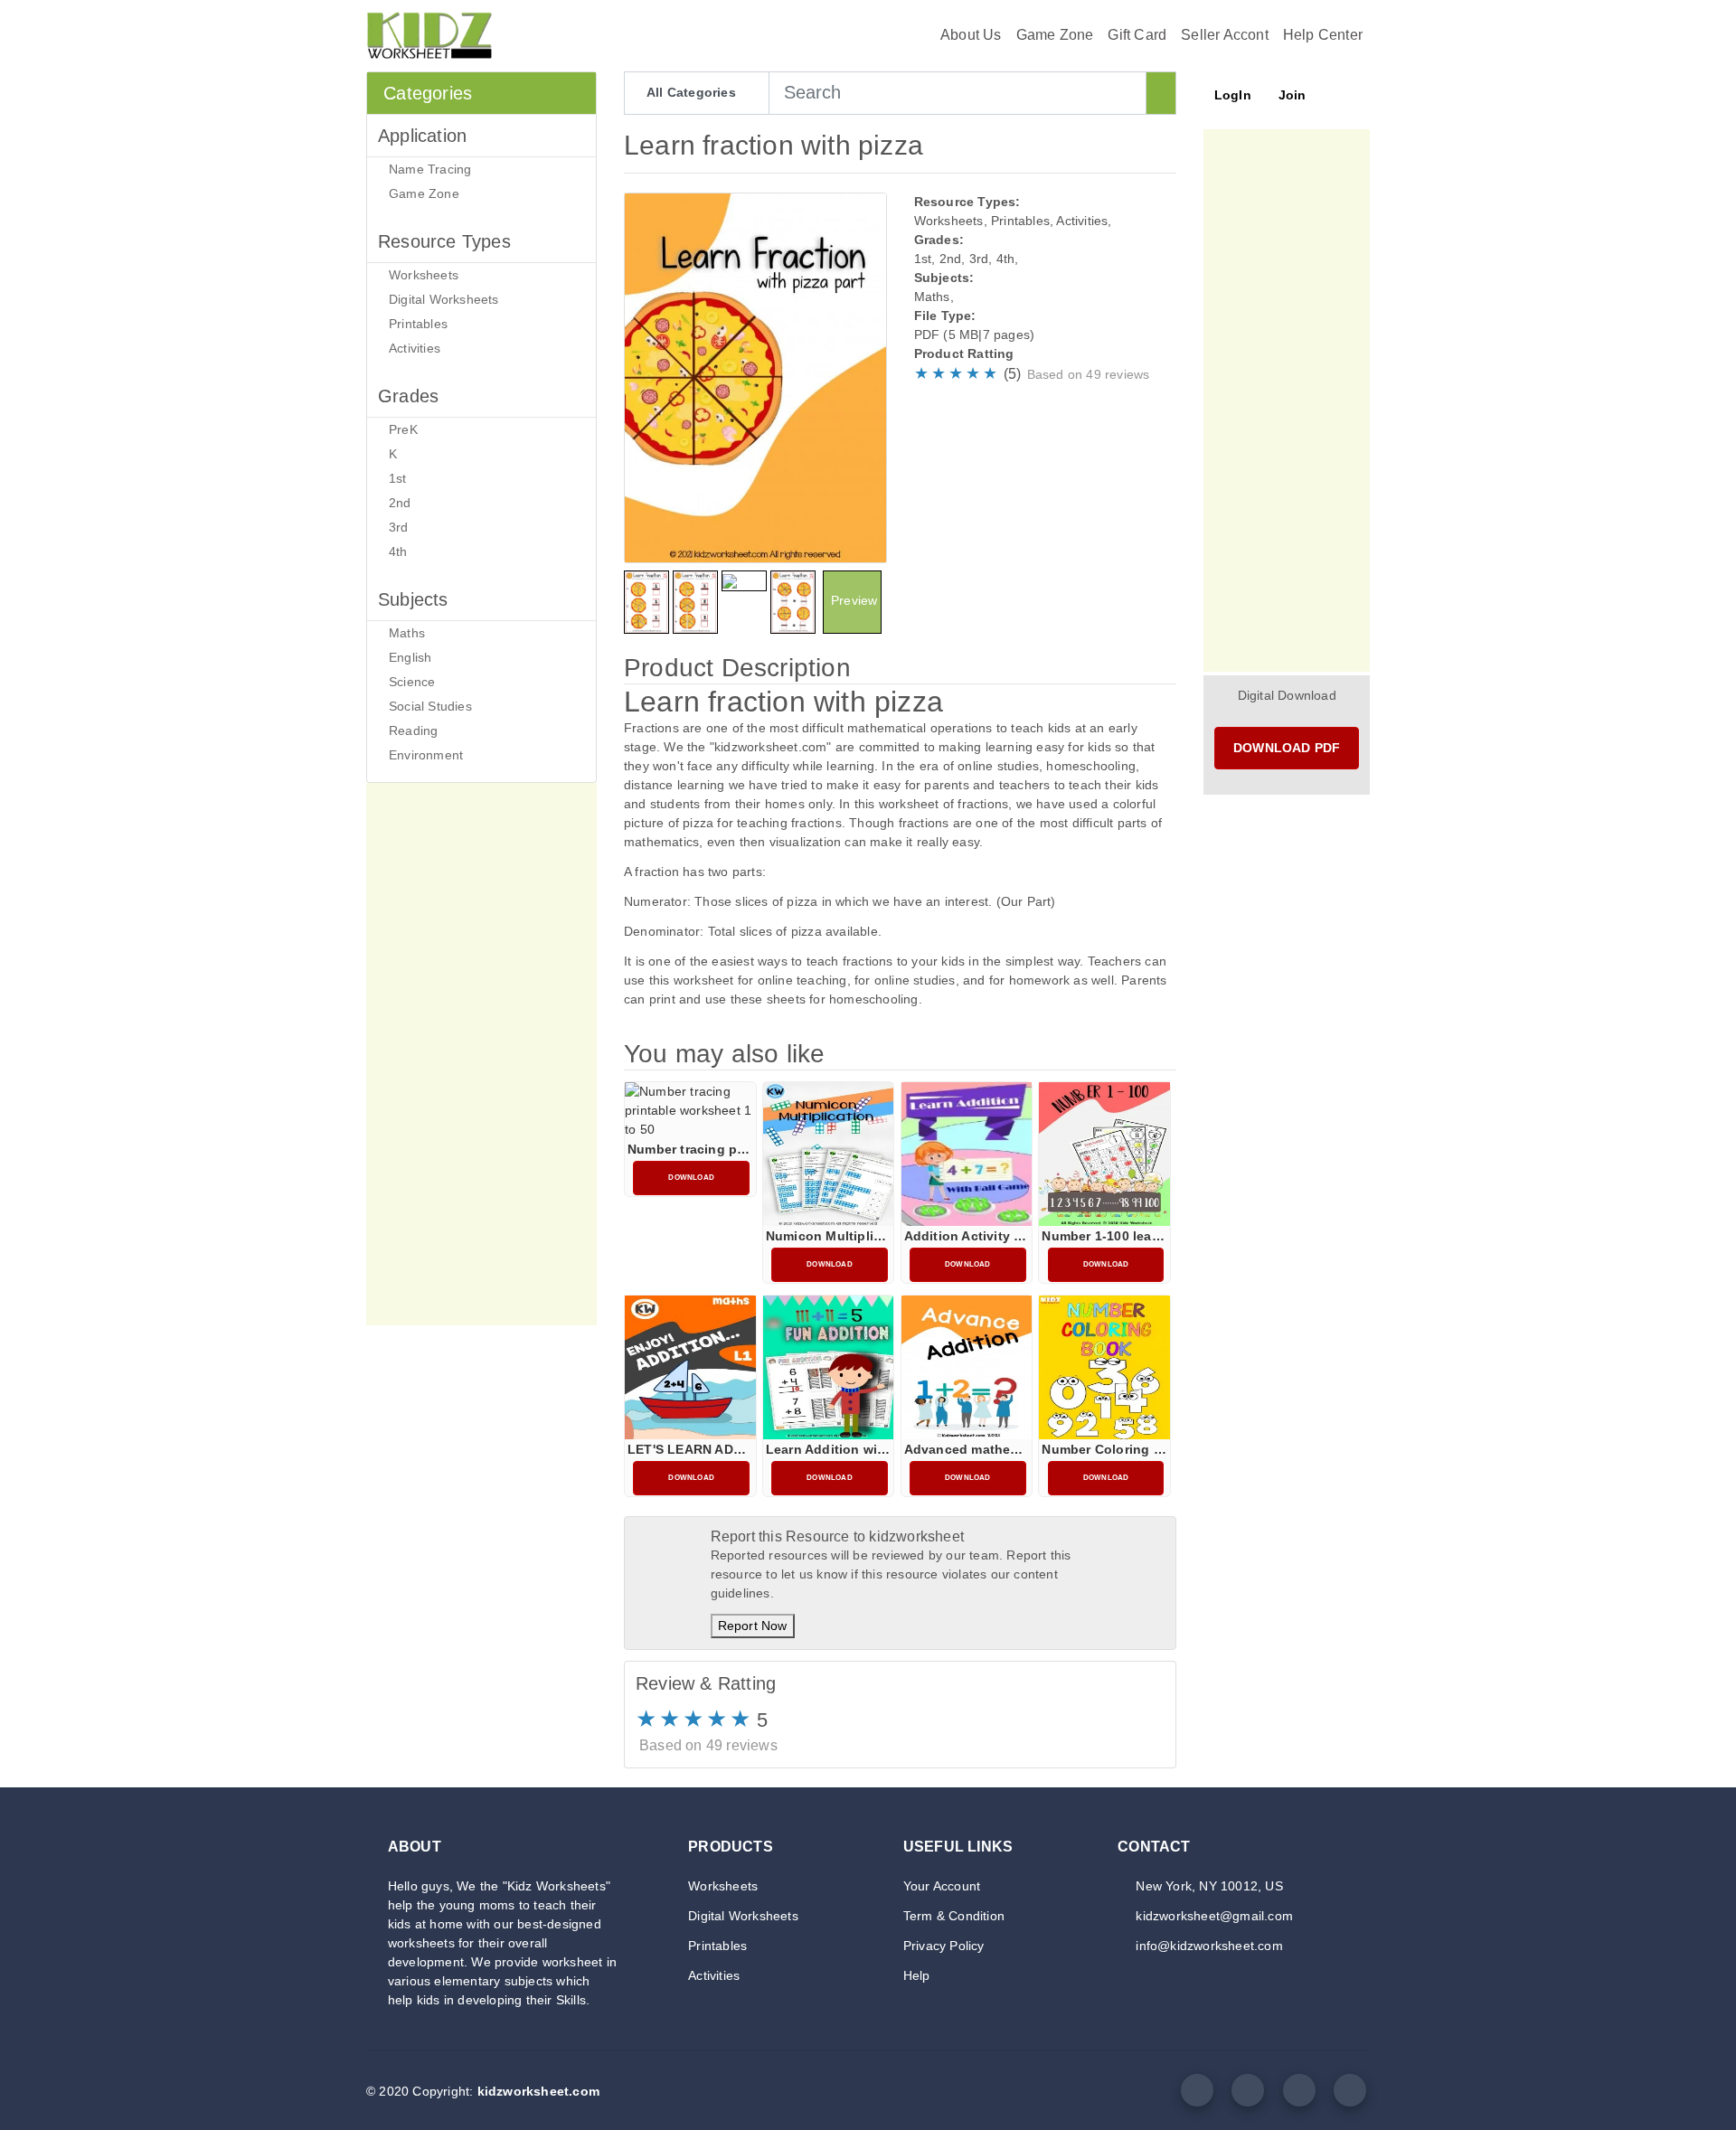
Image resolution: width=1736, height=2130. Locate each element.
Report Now (753, 1626)
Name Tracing (430, 169)
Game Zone (1055, 35)
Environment (426, 755)
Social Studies (430, 706)
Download (691, 1178)
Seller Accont (1225, 35)
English (410, 657)
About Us (971, 35)
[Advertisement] (481, 1054)
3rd (399, 527)
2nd (400, 503)
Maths (407, 633)
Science (412, 682)
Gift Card (1137, 35)
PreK (403, 429)
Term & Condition (954, 1916)
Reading (413, 730)
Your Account (942, 1886)
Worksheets (424, 275)
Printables (418, 324)
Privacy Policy (944, 1946)
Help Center (1323, 35)
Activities (415, 348)
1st (398, 478)
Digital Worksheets (444, 299)
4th (398, 551)
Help (917, 1975)
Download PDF (1287, 748)
